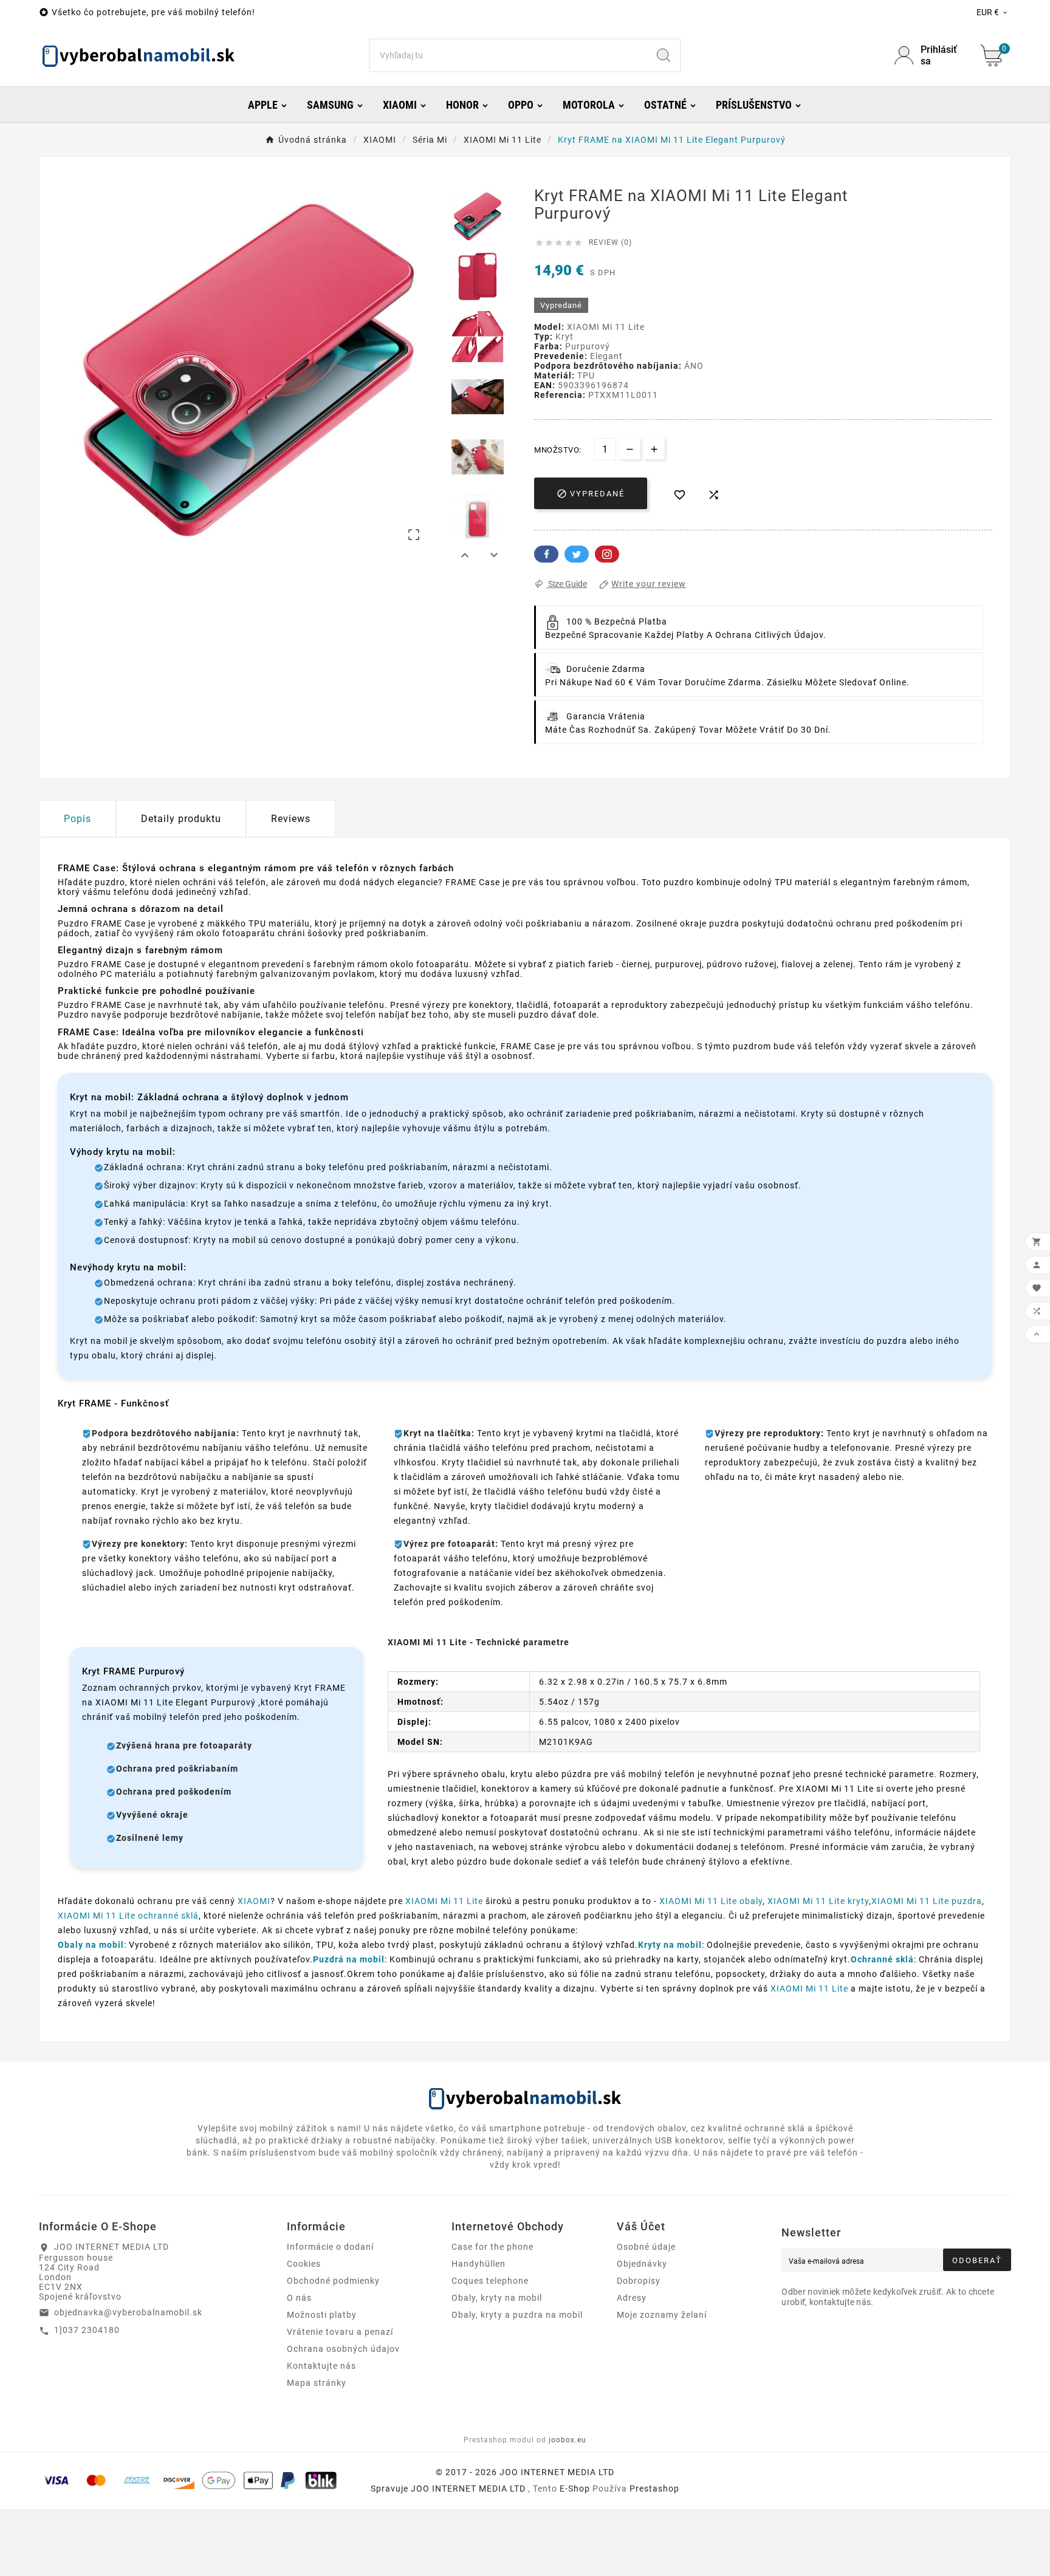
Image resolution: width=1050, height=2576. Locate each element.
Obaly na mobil (91, 1945)
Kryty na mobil (670, 1945)
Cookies (304, 2264)
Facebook (546, 554)
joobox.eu (568, 2440)
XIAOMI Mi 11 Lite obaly (711, 1901)
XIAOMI (254, 1901)
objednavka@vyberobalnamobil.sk (128, 2312)
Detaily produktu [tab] (181, 819)
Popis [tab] (77, 819)
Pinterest (607, 554)
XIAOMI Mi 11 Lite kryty (818, 1901)
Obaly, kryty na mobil (497, 2298)
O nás (299, 2298)
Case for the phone (492, 2247)
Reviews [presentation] (291, 819)
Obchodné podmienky (333, 2281)
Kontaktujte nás (321, 2366)
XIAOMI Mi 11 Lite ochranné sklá (128, 1916)
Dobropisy (639, 2281)
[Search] (664, 55)
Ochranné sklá (882, 1959)
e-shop (575, 2489)
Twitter (577, 554)
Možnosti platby (322, 2315)
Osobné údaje (646, 2247)
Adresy (632, 2298)
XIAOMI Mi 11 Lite (444, 1901)
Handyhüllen (479, 2264)
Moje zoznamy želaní (662, 2315)
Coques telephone (490, 2281)
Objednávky (642, 2264)
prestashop (654, 2489)
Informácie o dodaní (330, 2247)
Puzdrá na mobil (349, 1959)
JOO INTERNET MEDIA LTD (468, 2489)
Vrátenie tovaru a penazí (340, 2332)
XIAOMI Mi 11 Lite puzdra (927, 1901)
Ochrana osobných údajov (343, 2349)
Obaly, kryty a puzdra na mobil (517, 2315)
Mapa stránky (317, 2383)
